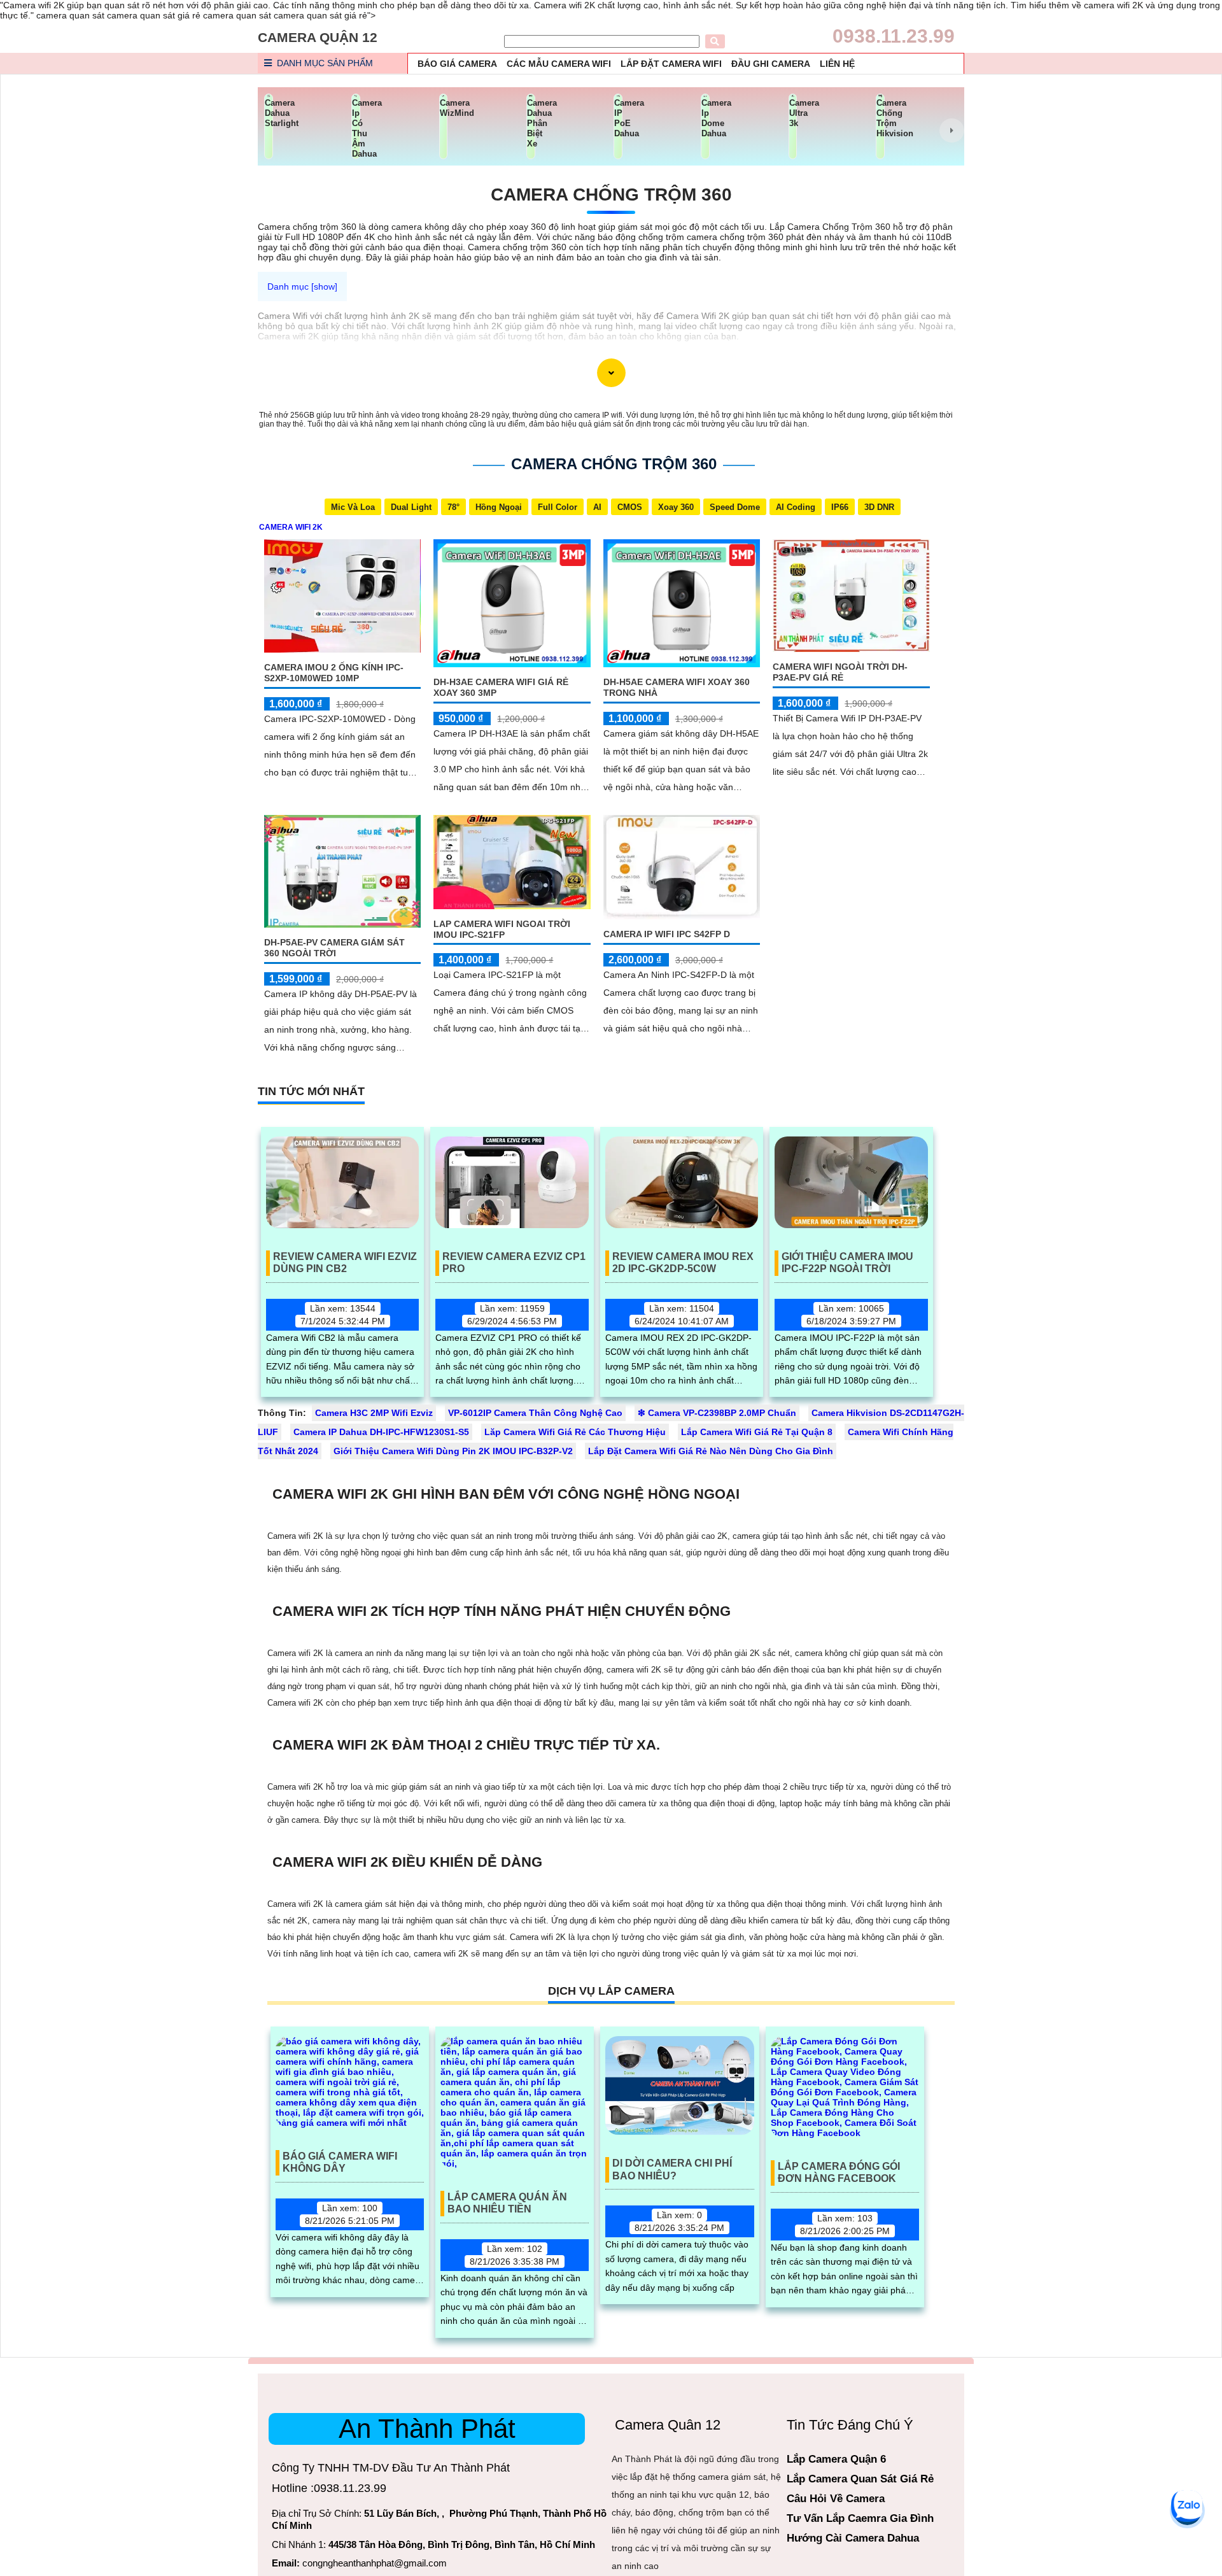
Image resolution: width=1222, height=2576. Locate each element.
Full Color (558, 507)
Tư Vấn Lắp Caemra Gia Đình (860, 2518)
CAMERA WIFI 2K (291, 527)
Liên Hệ (837, 64)
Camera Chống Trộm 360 (611, 195)
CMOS (630, 507)
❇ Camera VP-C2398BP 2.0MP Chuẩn (717, 1413)
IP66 (840, 507)
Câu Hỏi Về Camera (836, 2499)
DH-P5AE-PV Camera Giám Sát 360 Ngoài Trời (334, 948)
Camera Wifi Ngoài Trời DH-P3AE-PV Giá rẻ (840, 672)
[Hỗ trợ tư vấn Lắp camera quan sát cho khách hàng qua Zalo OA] (1187, 2506)
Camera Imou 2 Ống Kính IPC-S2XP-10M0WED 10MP (334, 673)
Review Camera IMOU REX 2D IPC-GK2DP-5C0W (683, 1263)
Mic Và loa (353, 507)
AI (597, 507)
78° (453, 507)
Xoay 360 (676, 507)
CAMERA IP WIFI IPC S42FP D (667, 934)
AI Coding (796, 507)
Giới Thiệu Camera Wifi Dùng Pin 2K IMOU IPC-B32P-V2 (453, 1451)
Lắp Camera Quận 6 (836, 2459)
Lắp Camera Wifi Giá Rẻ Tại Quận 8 (757, 1432)
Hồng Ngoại (499, 507)
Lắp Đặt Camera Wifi (671, 64)
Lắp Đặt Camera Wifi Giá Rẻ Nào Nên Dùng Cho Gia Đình (711, 1451)
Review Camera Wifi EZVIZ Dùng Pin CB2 (345, 1263)
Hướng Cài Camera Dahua (853, 2538)
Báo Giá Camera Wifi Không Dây (340, 2162)
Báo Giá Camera (457, 64)
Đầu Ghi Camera (771, 64)
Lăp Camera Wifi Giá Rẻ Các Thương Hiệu (575, 1432)
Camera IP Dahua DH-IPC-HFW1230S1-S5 (381, 1432)
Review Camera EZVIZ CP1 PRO (514, 1263)
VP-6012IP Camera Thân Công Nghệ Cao (535, 1413)
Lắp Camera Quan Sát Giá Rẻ (860, 2479)
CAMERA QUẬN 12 (318, 37)
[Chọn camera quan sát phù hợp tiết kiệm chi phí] (952, 131)
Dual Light (411, 507)
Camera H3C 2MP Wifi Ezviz (374, 1413)
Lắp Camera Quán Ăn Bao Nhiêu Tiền (507, 2203)
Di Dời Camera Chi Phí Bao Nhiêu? (672, 2169)
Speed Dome (735, 507)
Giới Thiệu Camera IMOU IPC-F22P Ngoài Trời (847, 1263)
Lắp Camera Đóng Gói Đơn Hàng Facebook (839, 2172)
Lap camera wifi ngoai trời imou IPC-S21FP (502, 929)
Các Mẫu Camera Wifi (559, 64)
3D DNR (879, 507)
